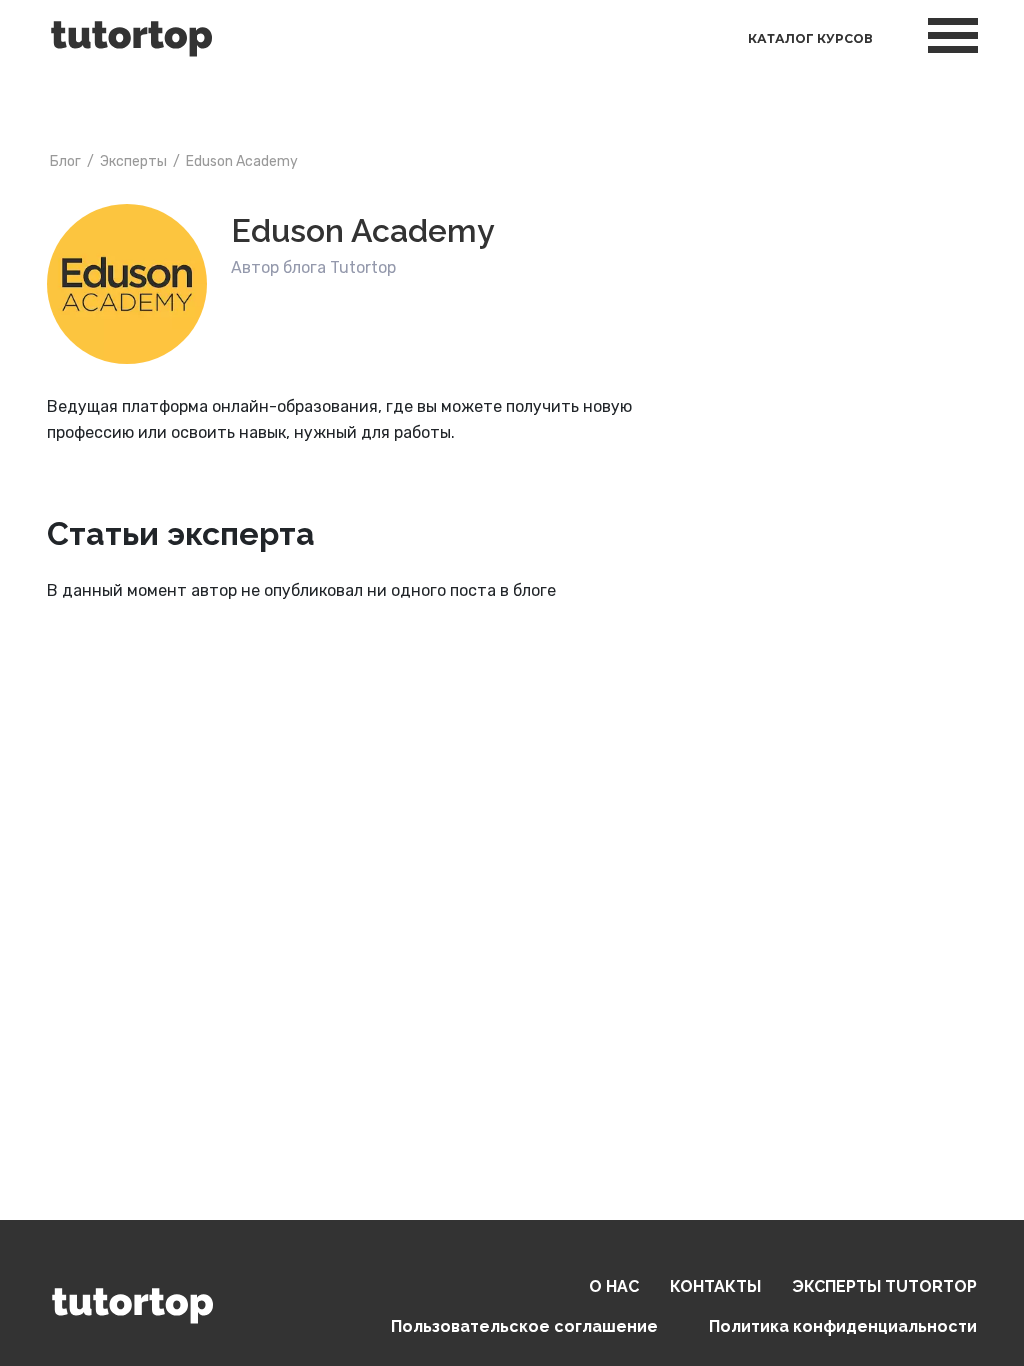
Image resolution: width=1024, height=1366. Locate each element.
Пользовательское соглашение (524, 1326)
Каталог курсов (810, 38)
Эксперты (884, 1286)
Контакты (715, 1286)
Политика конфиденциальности (843, 1326)
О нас (614, 1286)
